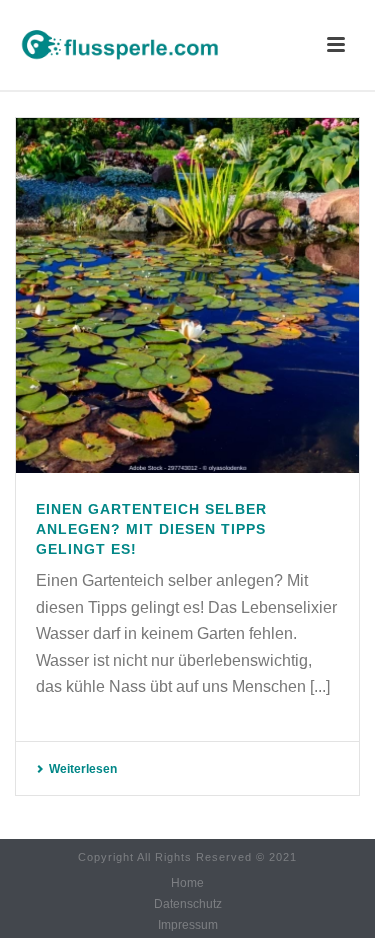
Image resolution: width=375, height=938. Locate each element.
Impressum (188, 925)
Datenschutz (188, 904)
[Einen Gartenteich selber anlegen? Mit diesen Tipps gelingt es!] (187, 295)
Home (187, 883)
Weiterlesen (83, 769)
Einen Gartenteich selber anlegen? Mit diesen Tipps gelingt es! (151, 529)
